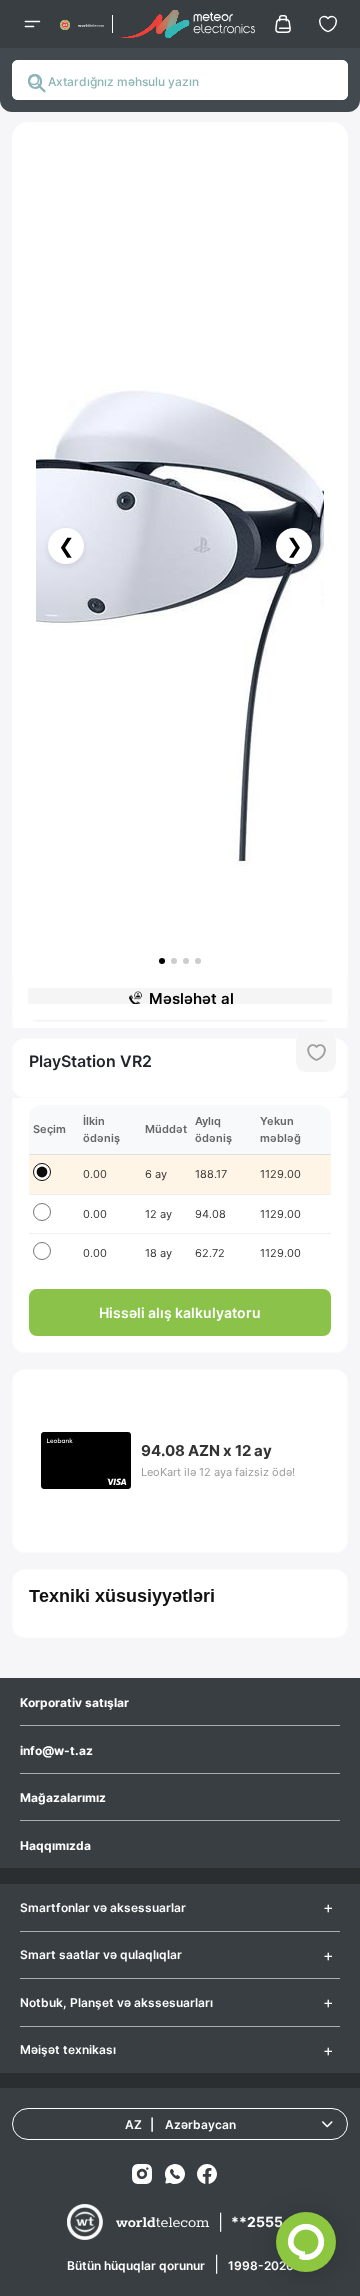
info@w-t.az (56, 1750)
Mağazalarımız (63, 1797)
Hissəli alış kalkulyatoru (180, 1312)
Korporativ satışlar (74, 1702)
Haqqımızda (55, 1845)
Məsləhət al (191, 998)
